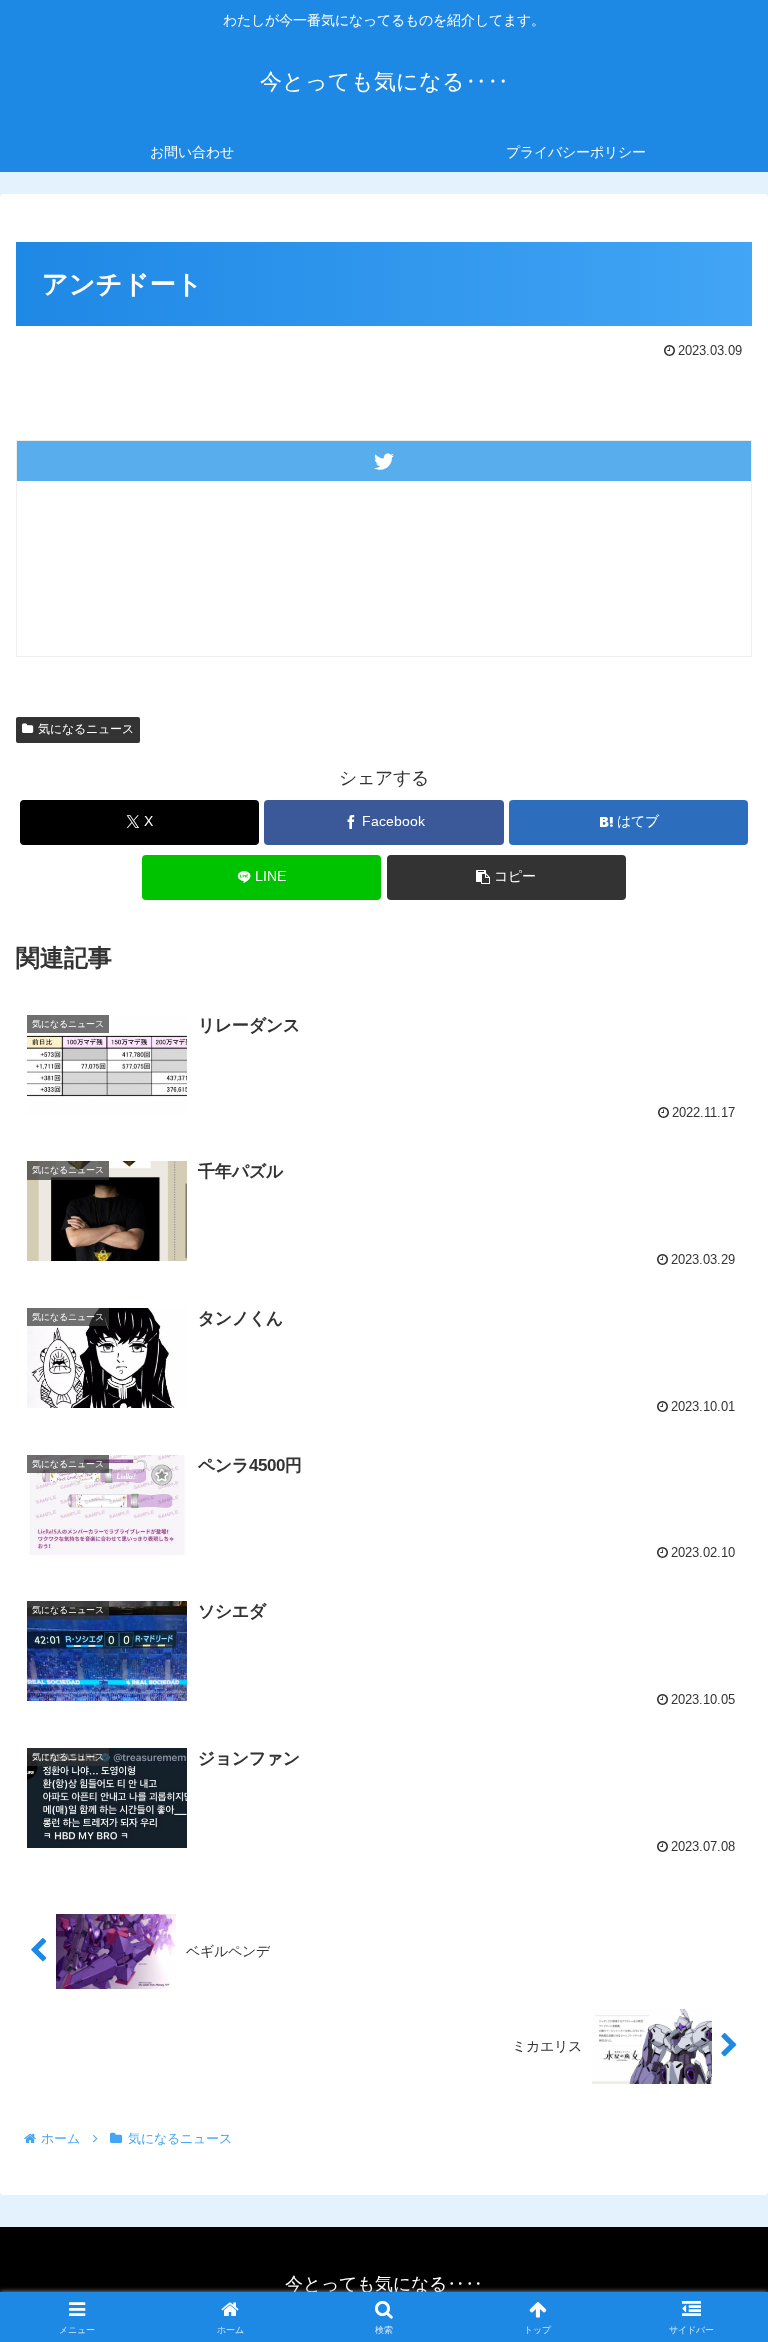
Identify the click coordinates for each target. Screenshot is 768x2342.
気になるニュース (86, 729)
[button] (506, 877)
